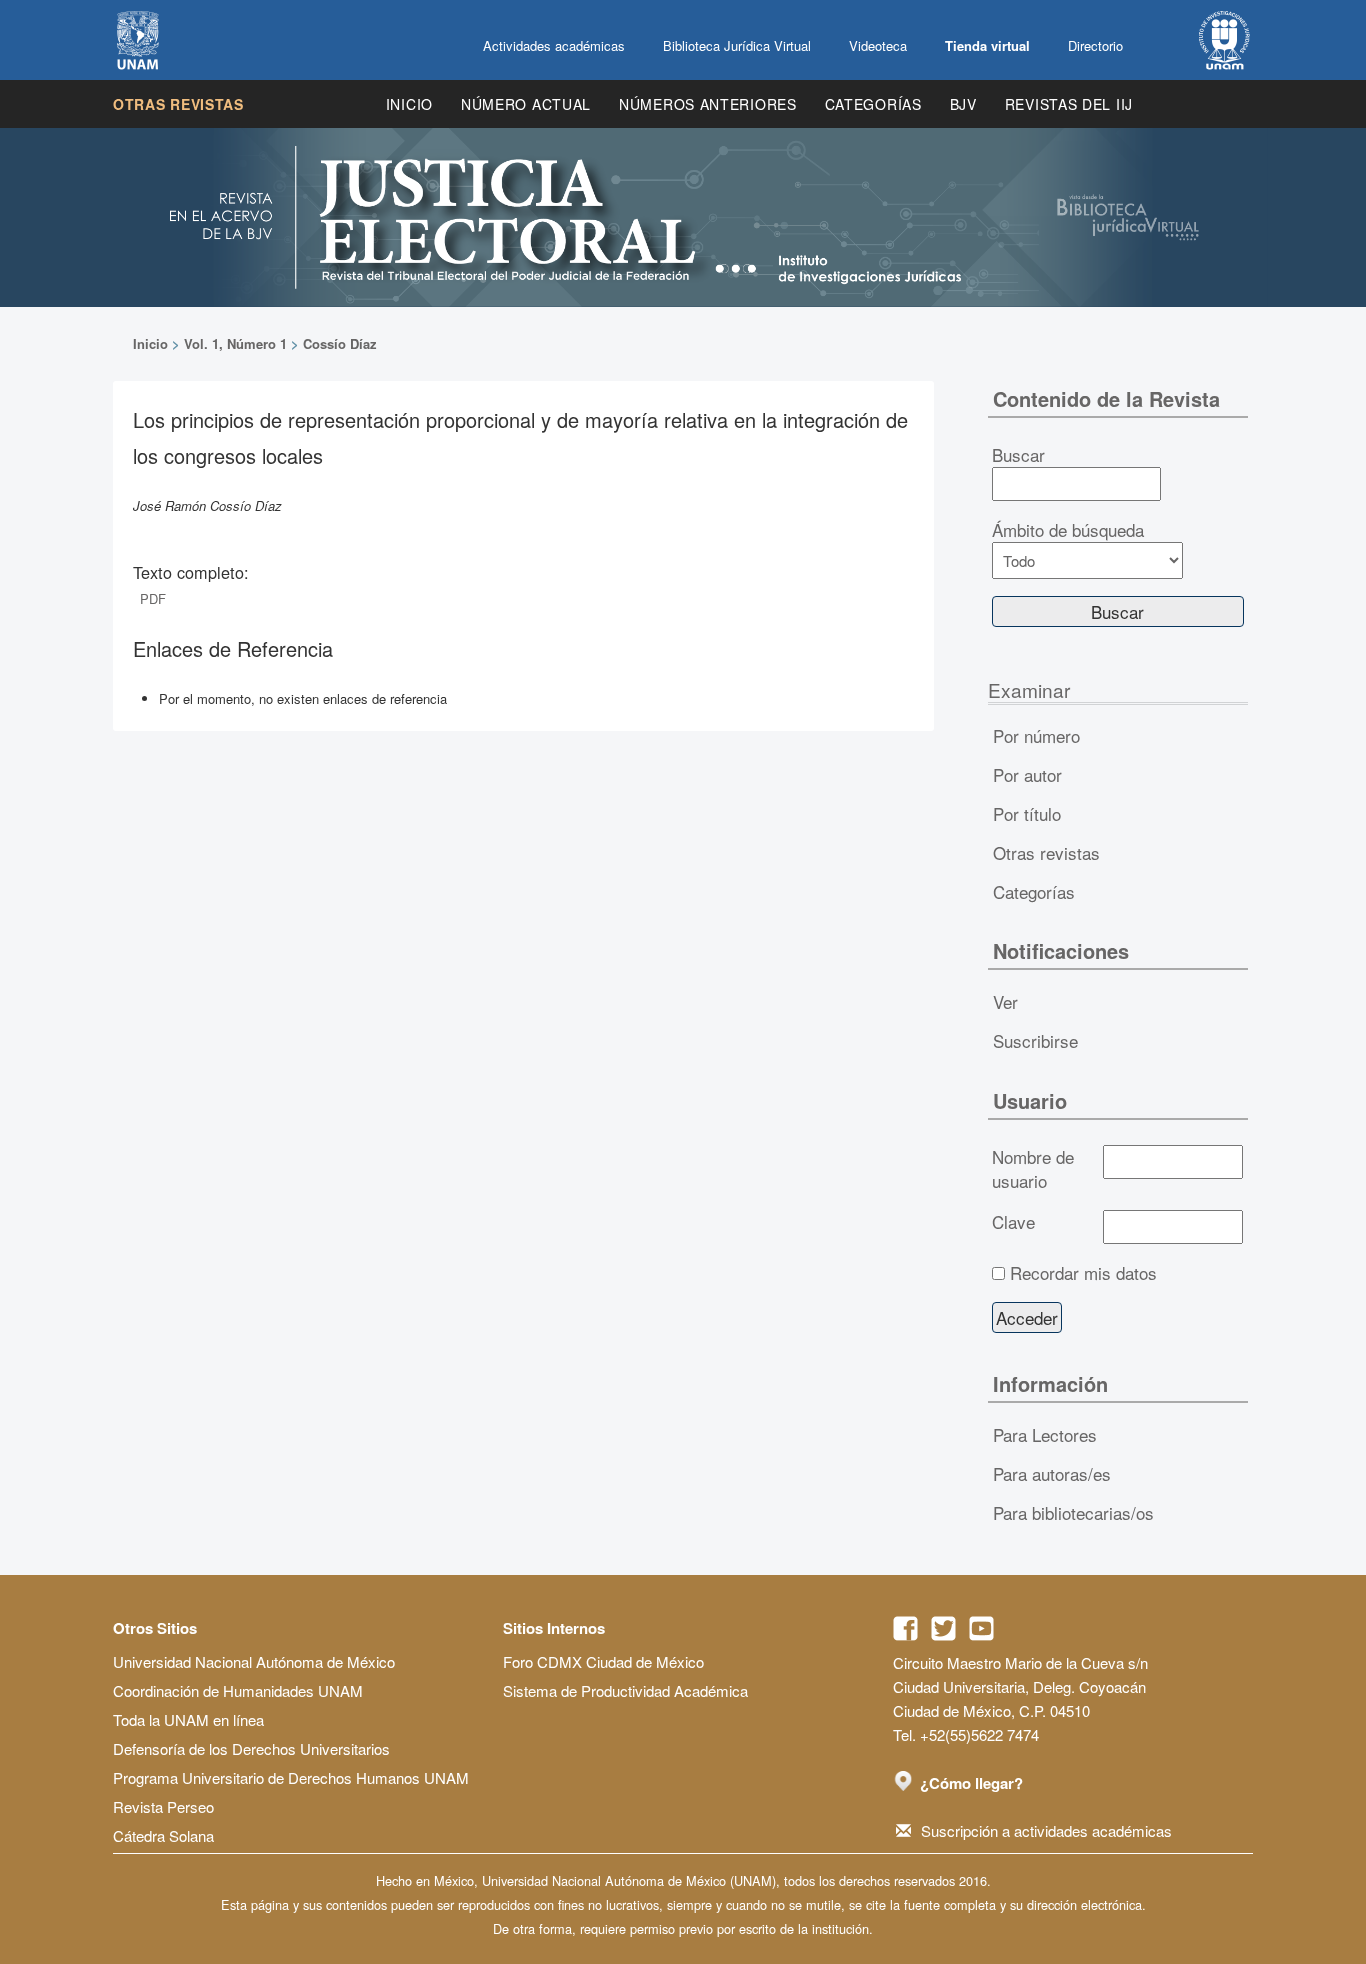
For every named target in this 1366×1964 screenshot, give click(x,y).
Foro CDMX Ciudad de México (603, 1661)
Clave (1013, 1222)
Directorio (1095, 45)
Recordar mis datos (1083, 1273)
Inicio (409, 104)
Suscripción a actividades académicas (1046, 1830)
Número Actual (526, 104)
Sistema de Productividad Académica (625, 1690)
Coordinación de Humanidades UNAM (238, 1690)
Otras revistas (178, 104)
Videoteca (878, 45)
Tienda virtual (987, 45)
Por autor (1027, 774)
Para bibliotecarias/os (1073, 1512)
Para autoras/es (1052, 1473)
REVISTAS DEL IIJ (1069, 104)
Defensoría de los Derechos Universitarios (251, 1748)
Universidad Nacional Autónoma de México (254, 1661)
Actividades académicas (554, 45)
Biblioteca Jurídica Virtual (737, 45)
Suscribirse (1035, 1040)
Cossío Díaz (340, 343)
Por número (1036, 735)
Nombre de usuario (1033, 1169)
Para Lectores (1045, 1434)
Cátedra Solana (163, 1835)
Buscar (1018, 455)
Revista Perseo (163, 1806)
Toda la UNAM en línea (188, 1719)
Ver (1005, 1001)
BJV (963, 104)
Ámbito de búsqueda (1068, 530)
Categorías (873, 104)
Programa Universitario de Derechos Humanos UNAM (291, 1777)
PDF (153, 598)
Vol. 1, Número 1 (235, 343)
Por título (1027, 813)
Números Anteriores (708, 104)
